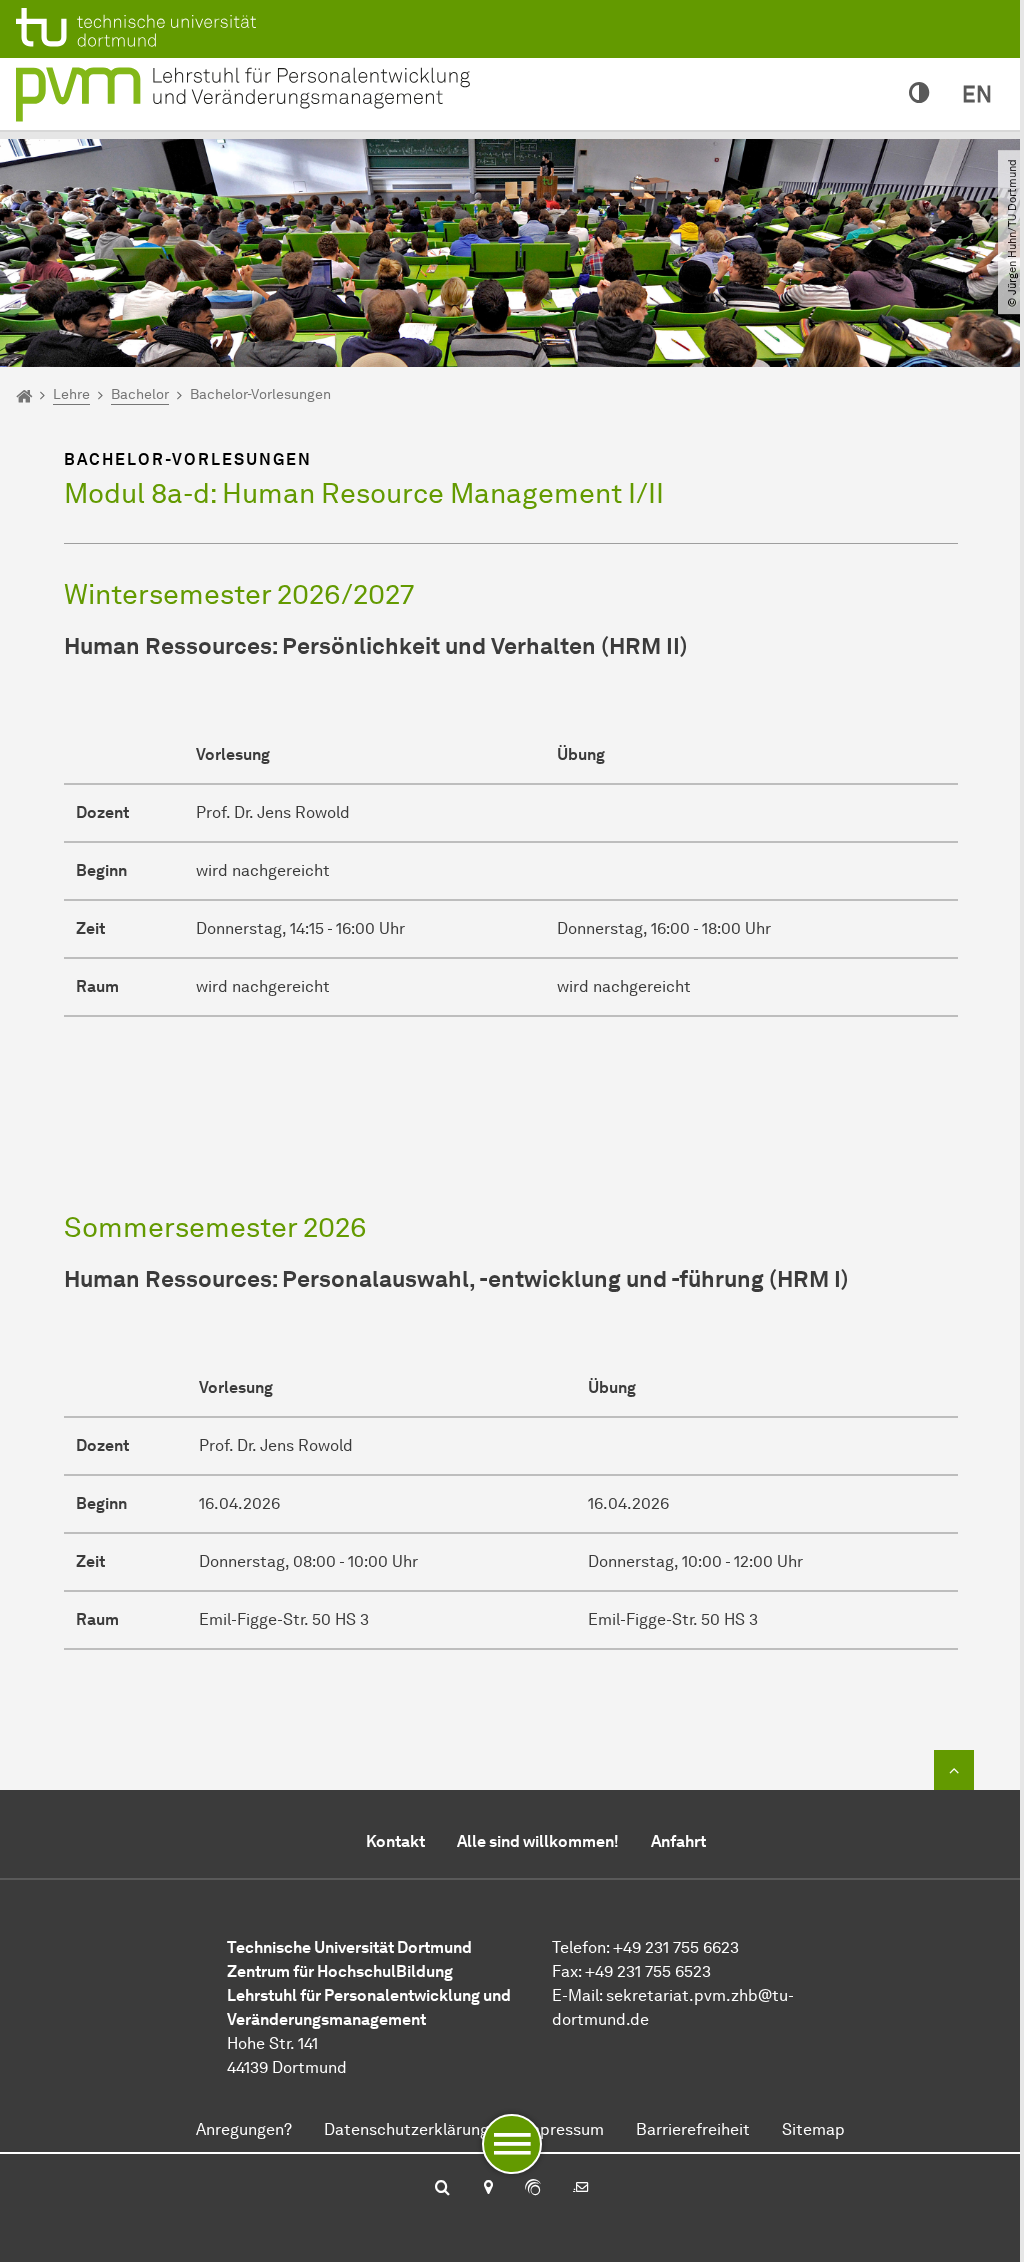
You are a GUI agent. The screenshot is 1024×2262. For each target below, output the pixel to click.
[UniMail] (581, 2189)
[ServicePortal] (533, 2189)
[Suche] (442, 2189)
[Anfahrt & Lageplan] (487, 2189)
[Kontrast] (919, 94)
